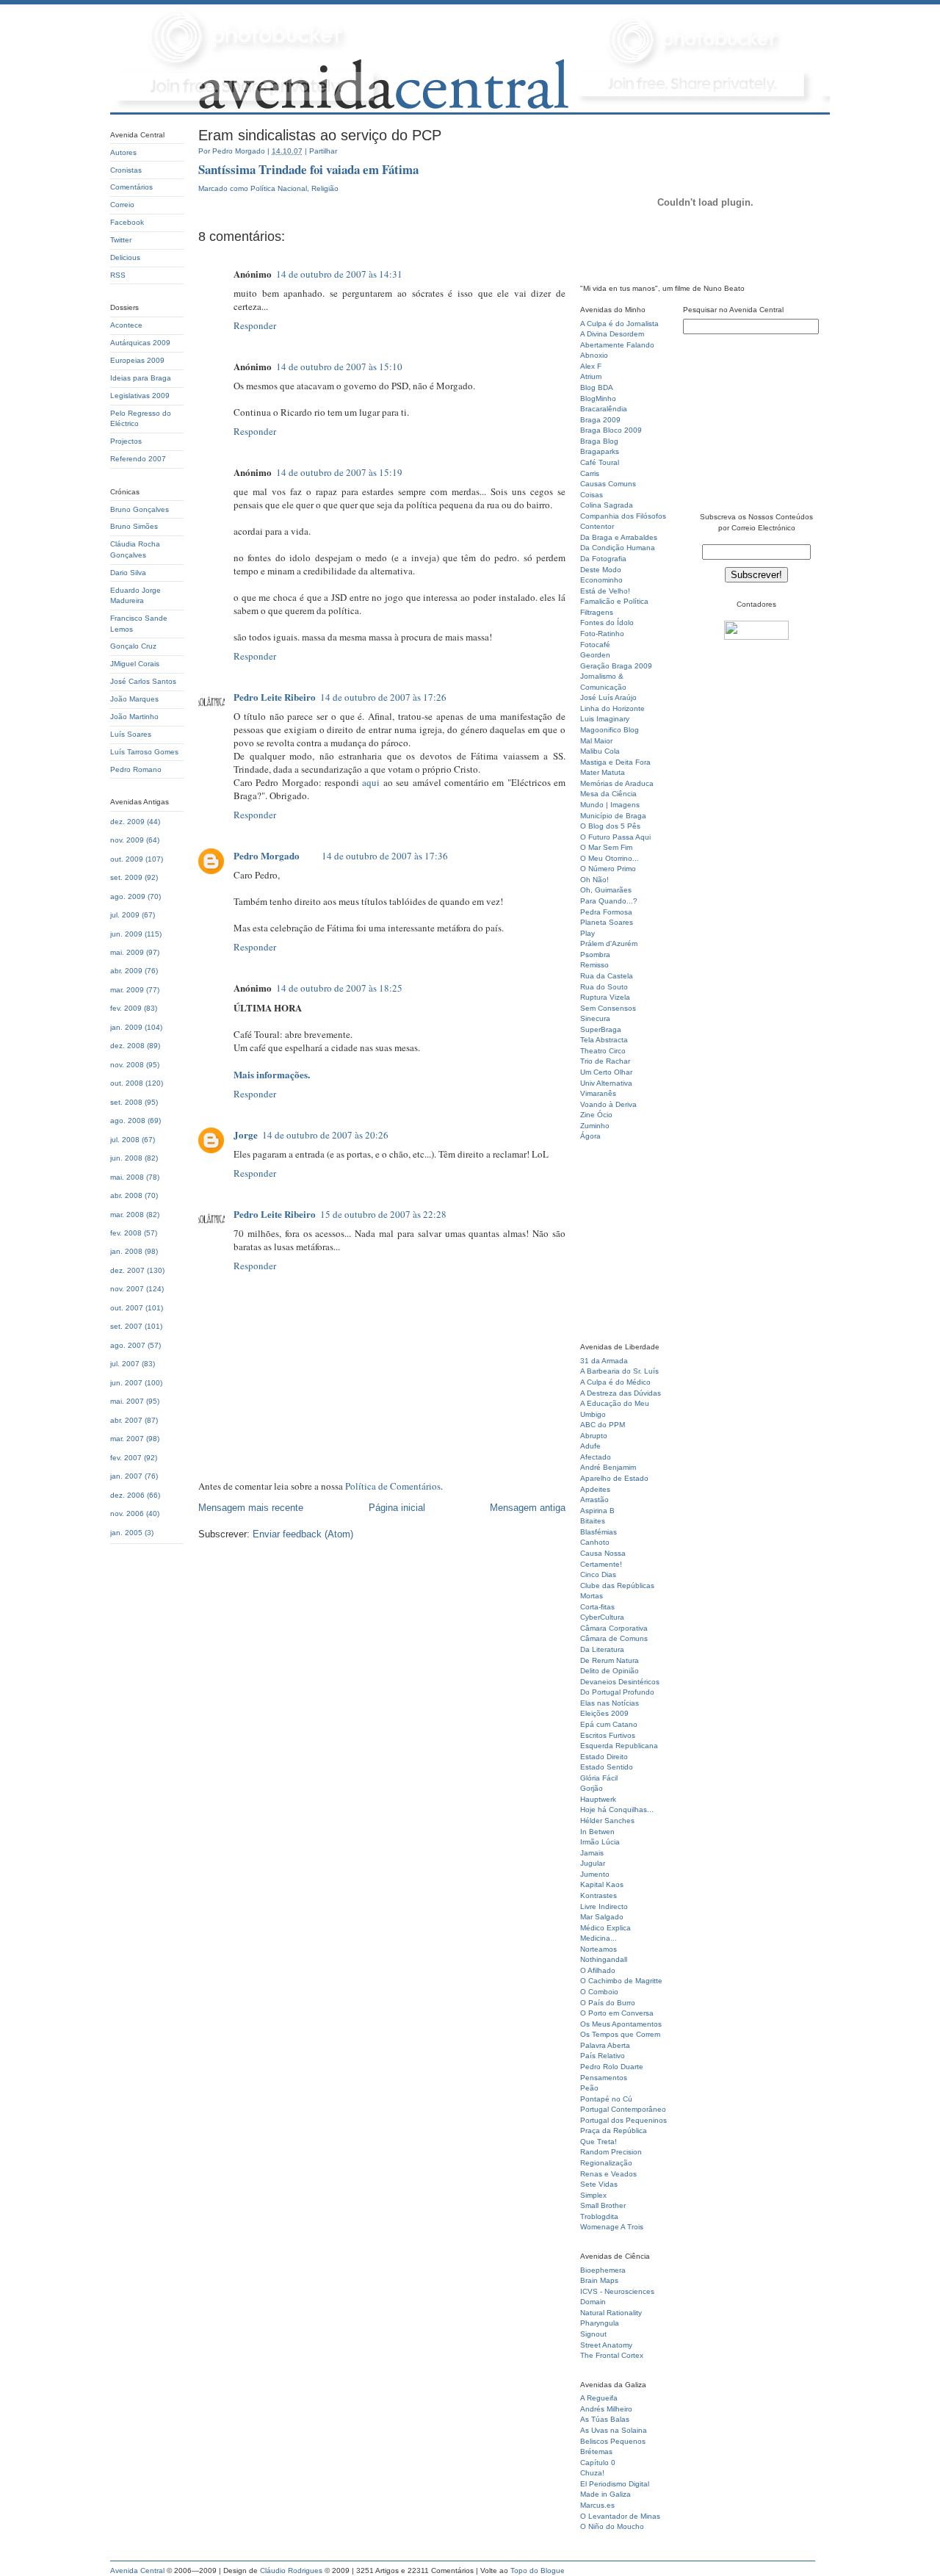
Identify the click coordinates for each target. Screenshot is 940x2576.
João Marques (134, 699)
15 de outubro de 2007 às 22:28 (383, 1214)
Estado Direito (604, 1757)
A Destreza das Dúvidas (621, 1393)
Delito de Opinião (610, 1671)
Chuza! (592, 2473)
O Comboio (599, 1992)
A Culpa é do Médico (615, 1382)
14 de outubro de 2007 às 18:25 (339, 988)
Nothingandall (604, 1959)
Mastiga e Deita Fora (615, 762)
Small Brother (603, 2205)
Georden (595, 655)
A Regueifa (599, 2398)
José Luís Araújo (608, 697)
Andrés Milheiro (606, 2409)
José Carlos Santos (143, 681)
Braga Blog (599, 441)
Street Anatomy (606, 2345)
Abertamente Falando (617, 345)
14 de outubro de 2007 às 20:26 (325, 1135)
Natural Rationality (611, 2313)
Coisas (592, 495)
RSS (118, 275)
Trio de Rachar (605, 1061)
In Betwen (597, 1832)
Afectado (596, 1457)
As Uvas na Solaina (614, 2430)
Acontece (126, 325)
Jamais (592, 1853)
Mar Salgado (602, 1917)
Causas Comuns (608, 484)
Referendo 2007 (138, 459)
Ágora (590, 1136)
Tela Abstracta (604, 1040)
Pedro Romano (136, 769)
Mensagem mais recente (251, 1508)
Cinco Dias (598, 1574)
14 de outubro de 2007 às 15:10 (339, 367)
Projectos (126, 441)
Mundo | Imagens (610, 805)
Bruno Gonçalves (140, 509)
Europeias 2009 (137, 360)
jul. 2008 (125, 1140)
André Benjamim (608, 1467)
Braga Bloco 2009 (611, 430)
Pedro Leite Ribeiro (275, 697)
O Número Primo (608, 869)
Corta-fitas (597, 1607)
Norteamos (599, 1949)
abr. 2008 (126, 1195)
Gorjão (592, 1788)
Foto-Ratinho (602, 634)
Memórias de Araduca (617, 783)
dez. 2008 (127, 1046)
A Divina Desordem (612, 334)
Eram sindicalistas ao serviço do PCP (320, 135)
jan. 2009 (126, 1027)
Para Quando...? (609, 901)
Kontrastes (599, 1895)
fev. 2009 (126, 1008)
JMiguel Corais (135, 664)
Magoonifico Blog (610, 730)
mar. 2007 (127, 1439)
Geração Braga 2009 (616, 666)
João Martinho (134, 717)
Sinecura (595, 1018)
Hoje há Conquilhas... (617, 1810)
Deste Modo (601, 570)
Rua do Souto (604, 987)
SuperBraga (601, 1029)
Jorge (246, 1134)
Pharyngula (600, 2323)
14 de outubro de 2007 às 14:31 (339, 274)
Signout (593, 2334)
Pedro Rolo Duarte (612, 2067)
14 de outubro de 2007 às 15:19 (339, 472)
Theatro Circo (603, 1051)
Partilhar (323, 151)
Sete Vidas (599, 2184)
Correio (122, 205)
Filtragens (597, 612)
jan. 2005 (126, 1533)
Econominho (601, 580)
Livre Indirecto (604, 1906)
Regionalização (606, 2163)
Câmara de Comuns (614, 1638)
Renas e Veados (608, 2174)
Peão (589, 2088)
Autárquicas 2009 (140, 343)
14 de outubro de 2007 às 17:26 (383, 697)
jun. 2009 (126, 934)
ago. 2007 (128, 1345)
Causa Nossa (603, 1553)
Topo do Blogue (538, 2570)
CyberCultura (602, 1617)
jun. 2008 (126, 1158)
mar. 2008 (127, 1215)
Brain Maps (599, 2280)
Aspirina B (597, 1511)
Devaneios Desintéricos (620, 1682)
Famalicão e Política (614, 601)
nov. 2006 (127, 1514)
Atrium (591, 376)
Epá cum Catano (609, 1724)
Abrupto (594, 1436)
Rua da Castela (607, 976)
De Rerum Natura (610, 1660)
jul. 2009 (125, 915)
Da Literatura (602, 1649)
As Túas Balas (605, 2419)
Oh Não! (594, 880)
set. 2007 (126, 1326)
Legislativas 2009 (140, 396)
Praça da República (614, 2131)
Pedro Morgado (267, 855)
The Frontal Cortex (612, 2355)
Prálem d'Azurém (609, 944)
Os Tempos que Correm (620, 2034)
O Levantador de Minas (620, 2516)
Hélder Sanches (607, 1821)
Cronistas (126, 170)
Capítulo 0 (598, 2463)
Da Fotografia (603, 559)
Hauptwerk (598, 1799)
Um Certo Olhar (606, 1072)
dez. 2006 (127, 1495)
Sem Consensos (608, 1008)
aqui (371, 782)
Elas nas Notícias (610, 1703)
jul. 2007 (125, 1364)
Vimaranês (598, 1093)
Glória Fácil (599, 1778)
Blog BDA (597, 387)
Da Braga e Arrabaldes (619, 537)
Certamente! (601, 1564)
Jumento (595, 1874)
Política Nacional (279, 188)
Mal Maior (596, 741)
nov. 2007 (127, 1289)
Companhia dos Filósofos (623, 516)
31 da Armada (604, 1361)
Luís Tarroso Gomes (144, 752)
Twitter (121, 240)
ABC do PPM (603, 1425)
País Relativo (603, 2056)
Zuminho (595, 1126)
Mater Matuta (603, 772)
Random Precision (611, 2152)
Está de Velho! (605, 591)
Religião (325, 188)
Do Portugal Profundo (617, 1692)
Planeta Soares (607, 922)
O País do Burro (608, 2003)
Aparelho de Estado (614, 1478)
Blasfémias (599, 1532)
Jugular (593, 1863)
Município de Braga (613, 816)
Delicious (125, 257)
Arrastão (594, 1500)
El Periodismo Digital (615, 2484)
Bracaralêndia (604, 409)
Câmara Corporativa (614, 1628)
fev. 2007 (126, 1458)
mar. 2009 (127, 990)
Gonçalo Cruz (133, 646)
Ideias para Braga (141, 378)
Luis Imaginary (605, 719)
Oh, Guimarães (606, 890)
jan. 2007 (126, 1476)
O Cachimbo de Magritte (621, 1981)
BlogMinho (598, 398)
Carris (590, 473)
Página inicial (397, 1508)
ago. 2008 (128, 1121)
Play (587, 933)
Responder (255, 325)
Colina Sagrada (607, 505)
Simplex (593, 2195)
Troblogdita (599, 2216)
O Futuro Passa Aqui (615, 837)
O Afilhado (598, 1970)
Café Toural (600, 462)
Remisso (594, 965)
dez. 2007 (127, 1270)
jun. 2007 (126, 1383)
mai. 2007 (127, 1401)
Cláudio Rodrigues (291, 2570)
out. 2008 (127, 1083)
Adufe (590, 1446)
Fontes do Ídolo (607, 623)
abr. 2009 (126, 971)
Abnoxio (594, 355)
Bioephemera (603, 2270)
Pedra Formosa (606, 912)
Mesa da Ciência (608, 794)
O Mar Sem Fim (606, 847)
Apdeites (595, 1489)
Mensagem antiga (528, 1508)
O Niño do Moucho (612, 2526)
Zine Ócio (596, 1115)
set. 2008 (126, 1102)
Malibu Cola (600, 751)
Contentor (597, 526)
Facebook (127, 222)
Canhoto (595, 1542)
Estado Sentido (607, 1767)
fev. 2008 (126, 1233)
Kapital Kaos (602, 1884)
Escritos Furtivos (608, 1735)
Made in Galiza (605, 2494)
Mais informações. (272, 1074)
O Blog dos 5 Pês (610, 826)
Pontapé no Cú (606, 2099)
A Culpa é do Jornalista (619, 324)
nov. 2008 (127, 1065)
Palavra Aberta (605, 2045)
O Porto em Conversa (617, 2013)
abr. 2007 (126, 1420)
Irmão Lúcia (600, 1842)
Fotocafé (595, 645)
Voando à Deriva (608, 1104)
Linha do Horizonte (612, 708)
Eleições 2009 (604, 1713)
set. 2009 (126, 877)
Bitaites (593, 1521)
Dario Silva (128, 573)
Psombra (595, 955)
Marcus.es (597, 2505)
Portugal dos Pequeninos (623, 2120)
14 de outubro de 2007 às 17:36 (385, 856)
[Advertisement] (624, 1246)
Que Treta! (599, 2142)
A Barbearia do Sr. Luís (619, 1371)
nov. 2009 (127, 840)
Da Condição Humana (618, 548)
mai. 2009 (127, 952)
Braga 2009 (600, 420)
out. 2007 (127, 1308)
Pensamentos (604, 2078)
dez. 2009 (127, 822)
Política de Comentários (393, 1486)
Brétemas (596, 2451)
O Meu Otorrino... (610, 858)
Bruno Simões (134, 526)
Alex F (591, 366)
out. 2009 (127, 859)
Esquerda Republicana (619, 1746)
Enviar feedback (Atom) (303, 1534)
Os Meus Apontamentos (621, 2024)
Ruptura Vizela (605, 997)
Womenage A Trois (612, 2227)
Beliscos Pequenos (613, 2441)
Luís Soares (131, 734)
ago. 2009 (128, 896)
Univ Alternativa (606, 1083)
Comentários (131, 187)
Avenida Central (137, 2570)
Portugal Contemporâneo (623, 2109)
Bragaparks (600, 451)
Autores (123, 152)
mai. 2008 (127, 1177)
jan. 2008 (126, 1251)
